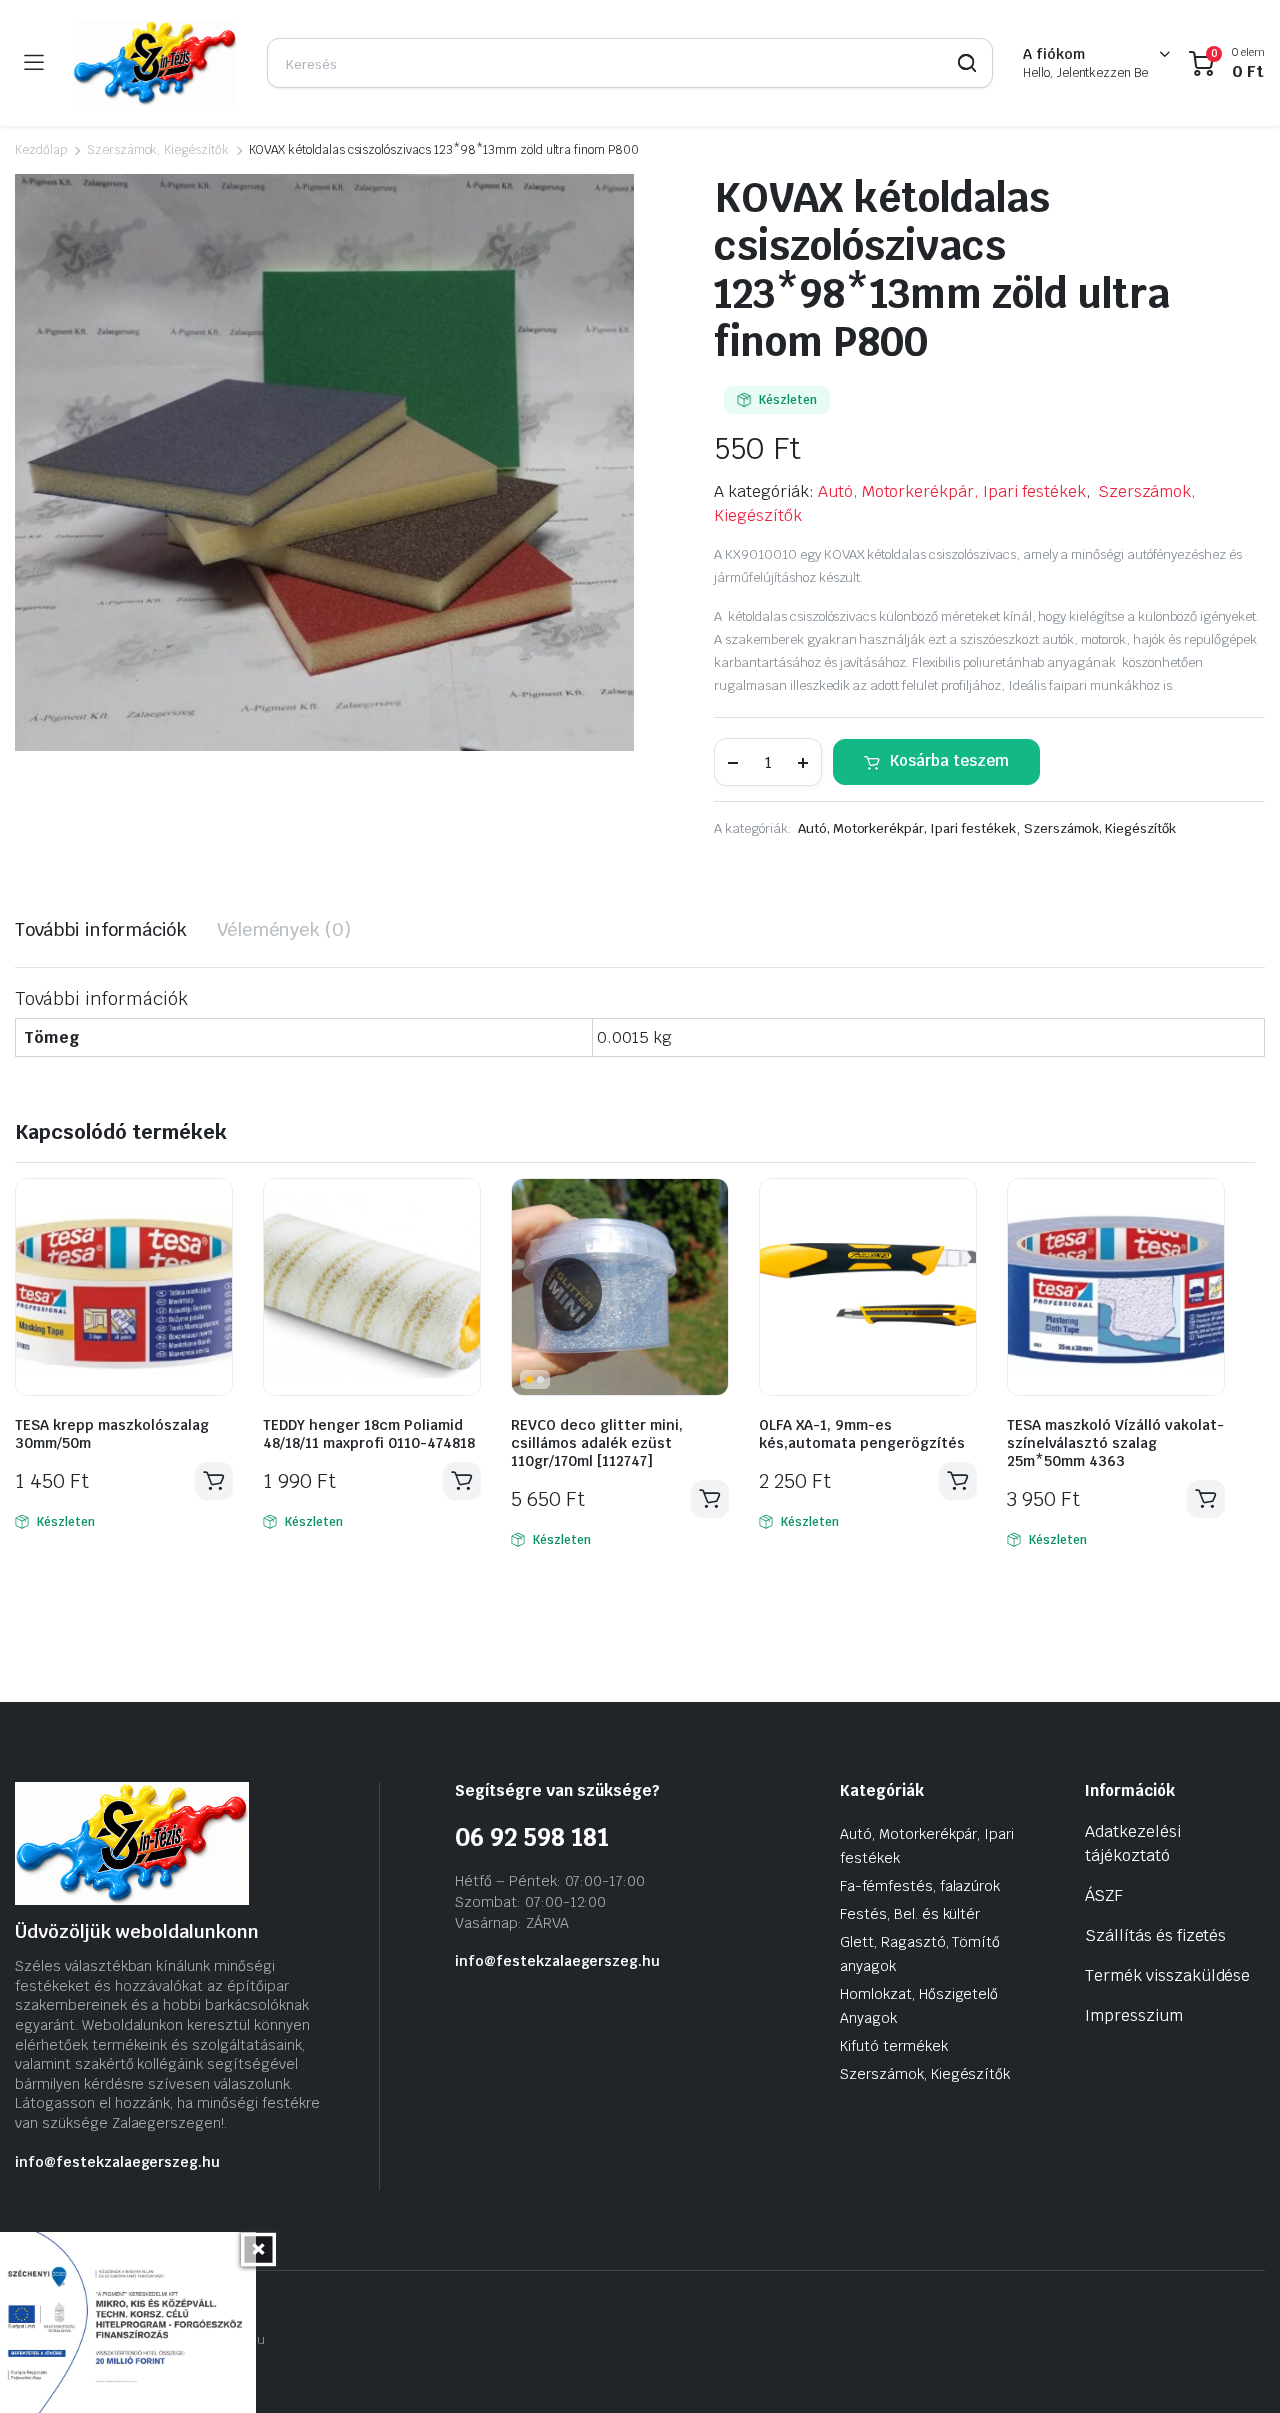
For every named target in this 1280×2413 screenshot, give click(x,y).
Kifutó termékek (894, 2046)
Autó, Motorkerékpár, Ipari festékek (952, 491)
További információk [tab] (101, 929)
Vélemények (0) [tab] (284, 929)
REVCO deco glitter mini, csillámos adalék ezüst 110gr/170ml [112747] (597, 1443)
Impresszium (1134, 2015)
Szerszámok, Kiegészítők (158, 150)
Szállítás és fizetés (1155, 1935)
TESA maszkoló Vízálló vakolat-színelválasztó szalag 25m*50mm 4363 (1115, 1443)
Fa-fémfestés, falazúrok (920, 1886)
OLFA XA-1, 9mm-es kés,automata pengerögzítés (862, 1434)
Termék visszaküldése (1167, 1975)
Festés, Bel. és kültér (910, 1914)
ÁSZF (1104, 1895)
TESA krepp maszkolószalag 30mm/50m (112, 1434)
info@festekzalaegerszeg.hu (117, 2162)
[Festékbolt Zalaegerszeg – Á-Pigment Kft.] (155, 63)
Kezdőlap (41, 150)
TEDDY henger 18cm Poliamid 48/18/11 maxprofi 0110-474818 (369, 1434)
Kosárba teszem (949, 760)
